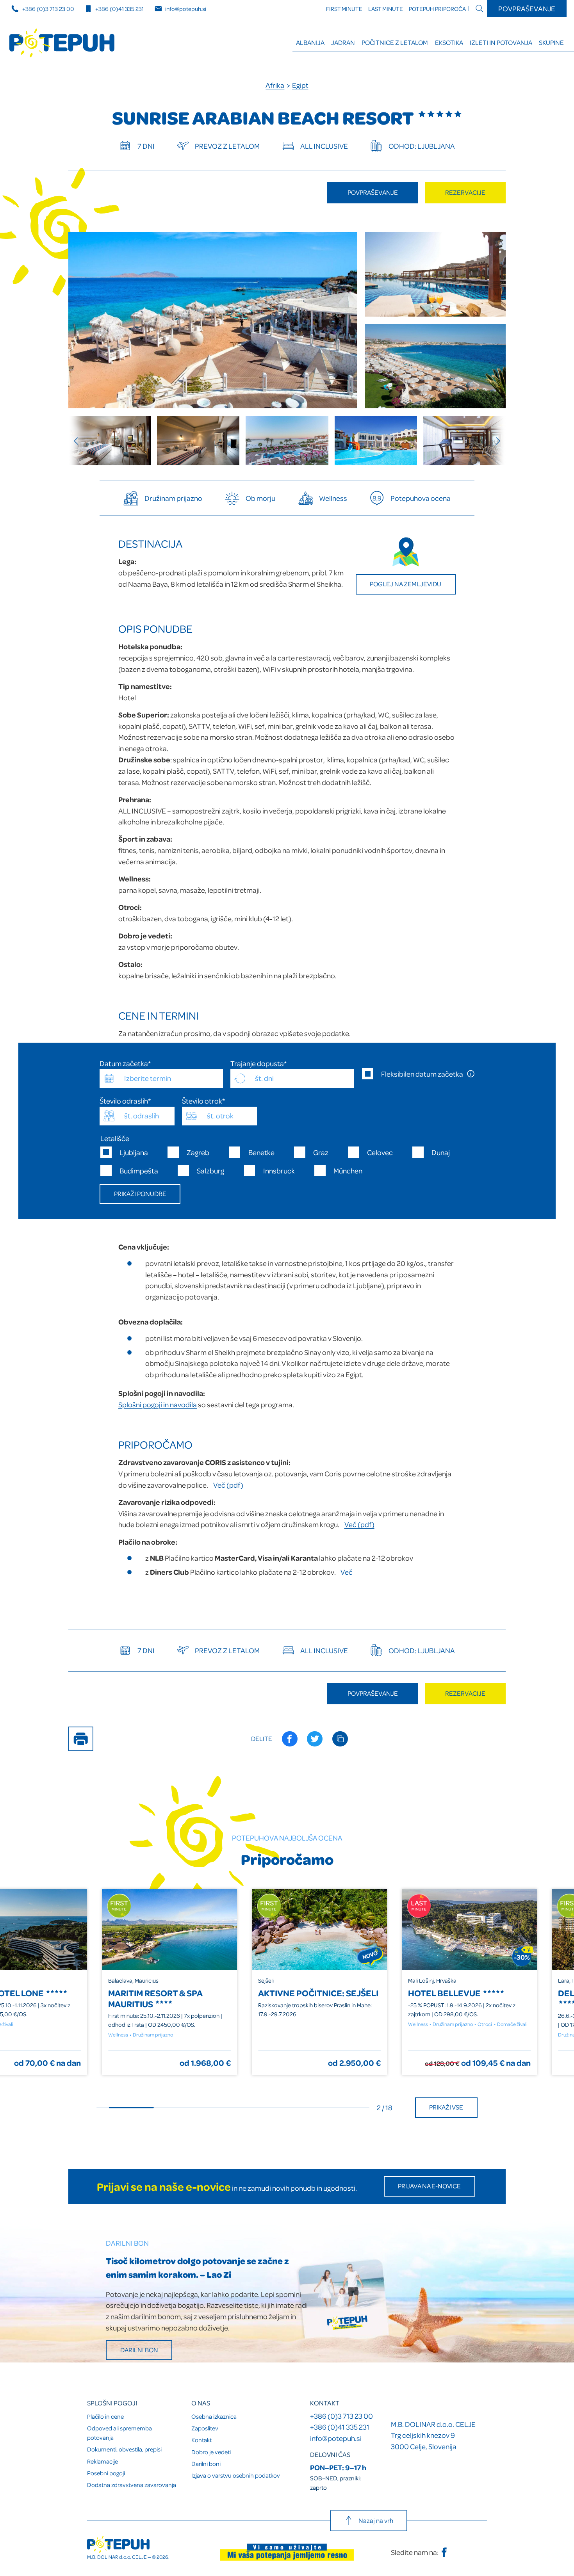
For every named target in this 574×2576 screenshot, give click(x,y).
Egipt (300, 85)
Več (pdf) (228, 1485)
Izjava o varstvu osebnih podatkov (236, 2475)
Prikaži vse (446, 2107)
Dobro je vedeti (211, 2452)
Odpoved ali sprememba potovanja (119, 2433)
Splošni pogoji (112, 2403)
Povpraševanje (527, 8)
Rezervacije (465, 192)
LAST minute (386, 9)
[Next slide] (494, 441)
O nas (201, 2403)
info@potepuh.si (186, 9)
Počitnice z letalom (395, 42)
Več (347, 1572)
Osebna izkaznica (214, 2416)
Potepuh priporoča (437, 9)
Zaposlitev (205, 2428)
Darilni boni (206, 2464)
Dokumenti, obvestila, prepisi (124, 2449)
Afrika (275, 85)
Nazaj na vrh (376, 2520)
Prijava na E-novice (429, 2186)
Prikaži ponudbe (140, 1194)
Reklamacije (102, 2461)
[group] (110, 441)
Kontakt (201, 2440)
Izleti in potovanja (501, 42)
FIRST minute (344, 9)
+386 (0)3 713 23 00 (48, 9)
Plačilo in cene (105, 2416)
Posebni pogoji (106, 2473)
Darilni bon (139, 2350)
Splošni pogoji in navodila (158, 1404)
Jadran (343, 42)
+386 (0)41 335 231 (119, 9)
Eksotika (449, 42)
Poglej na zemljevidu (406, 584)
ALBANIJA (310, 42)
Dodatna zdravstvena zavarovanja (132, 2485)
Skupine (551, 42)
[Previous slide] (80, 441)
